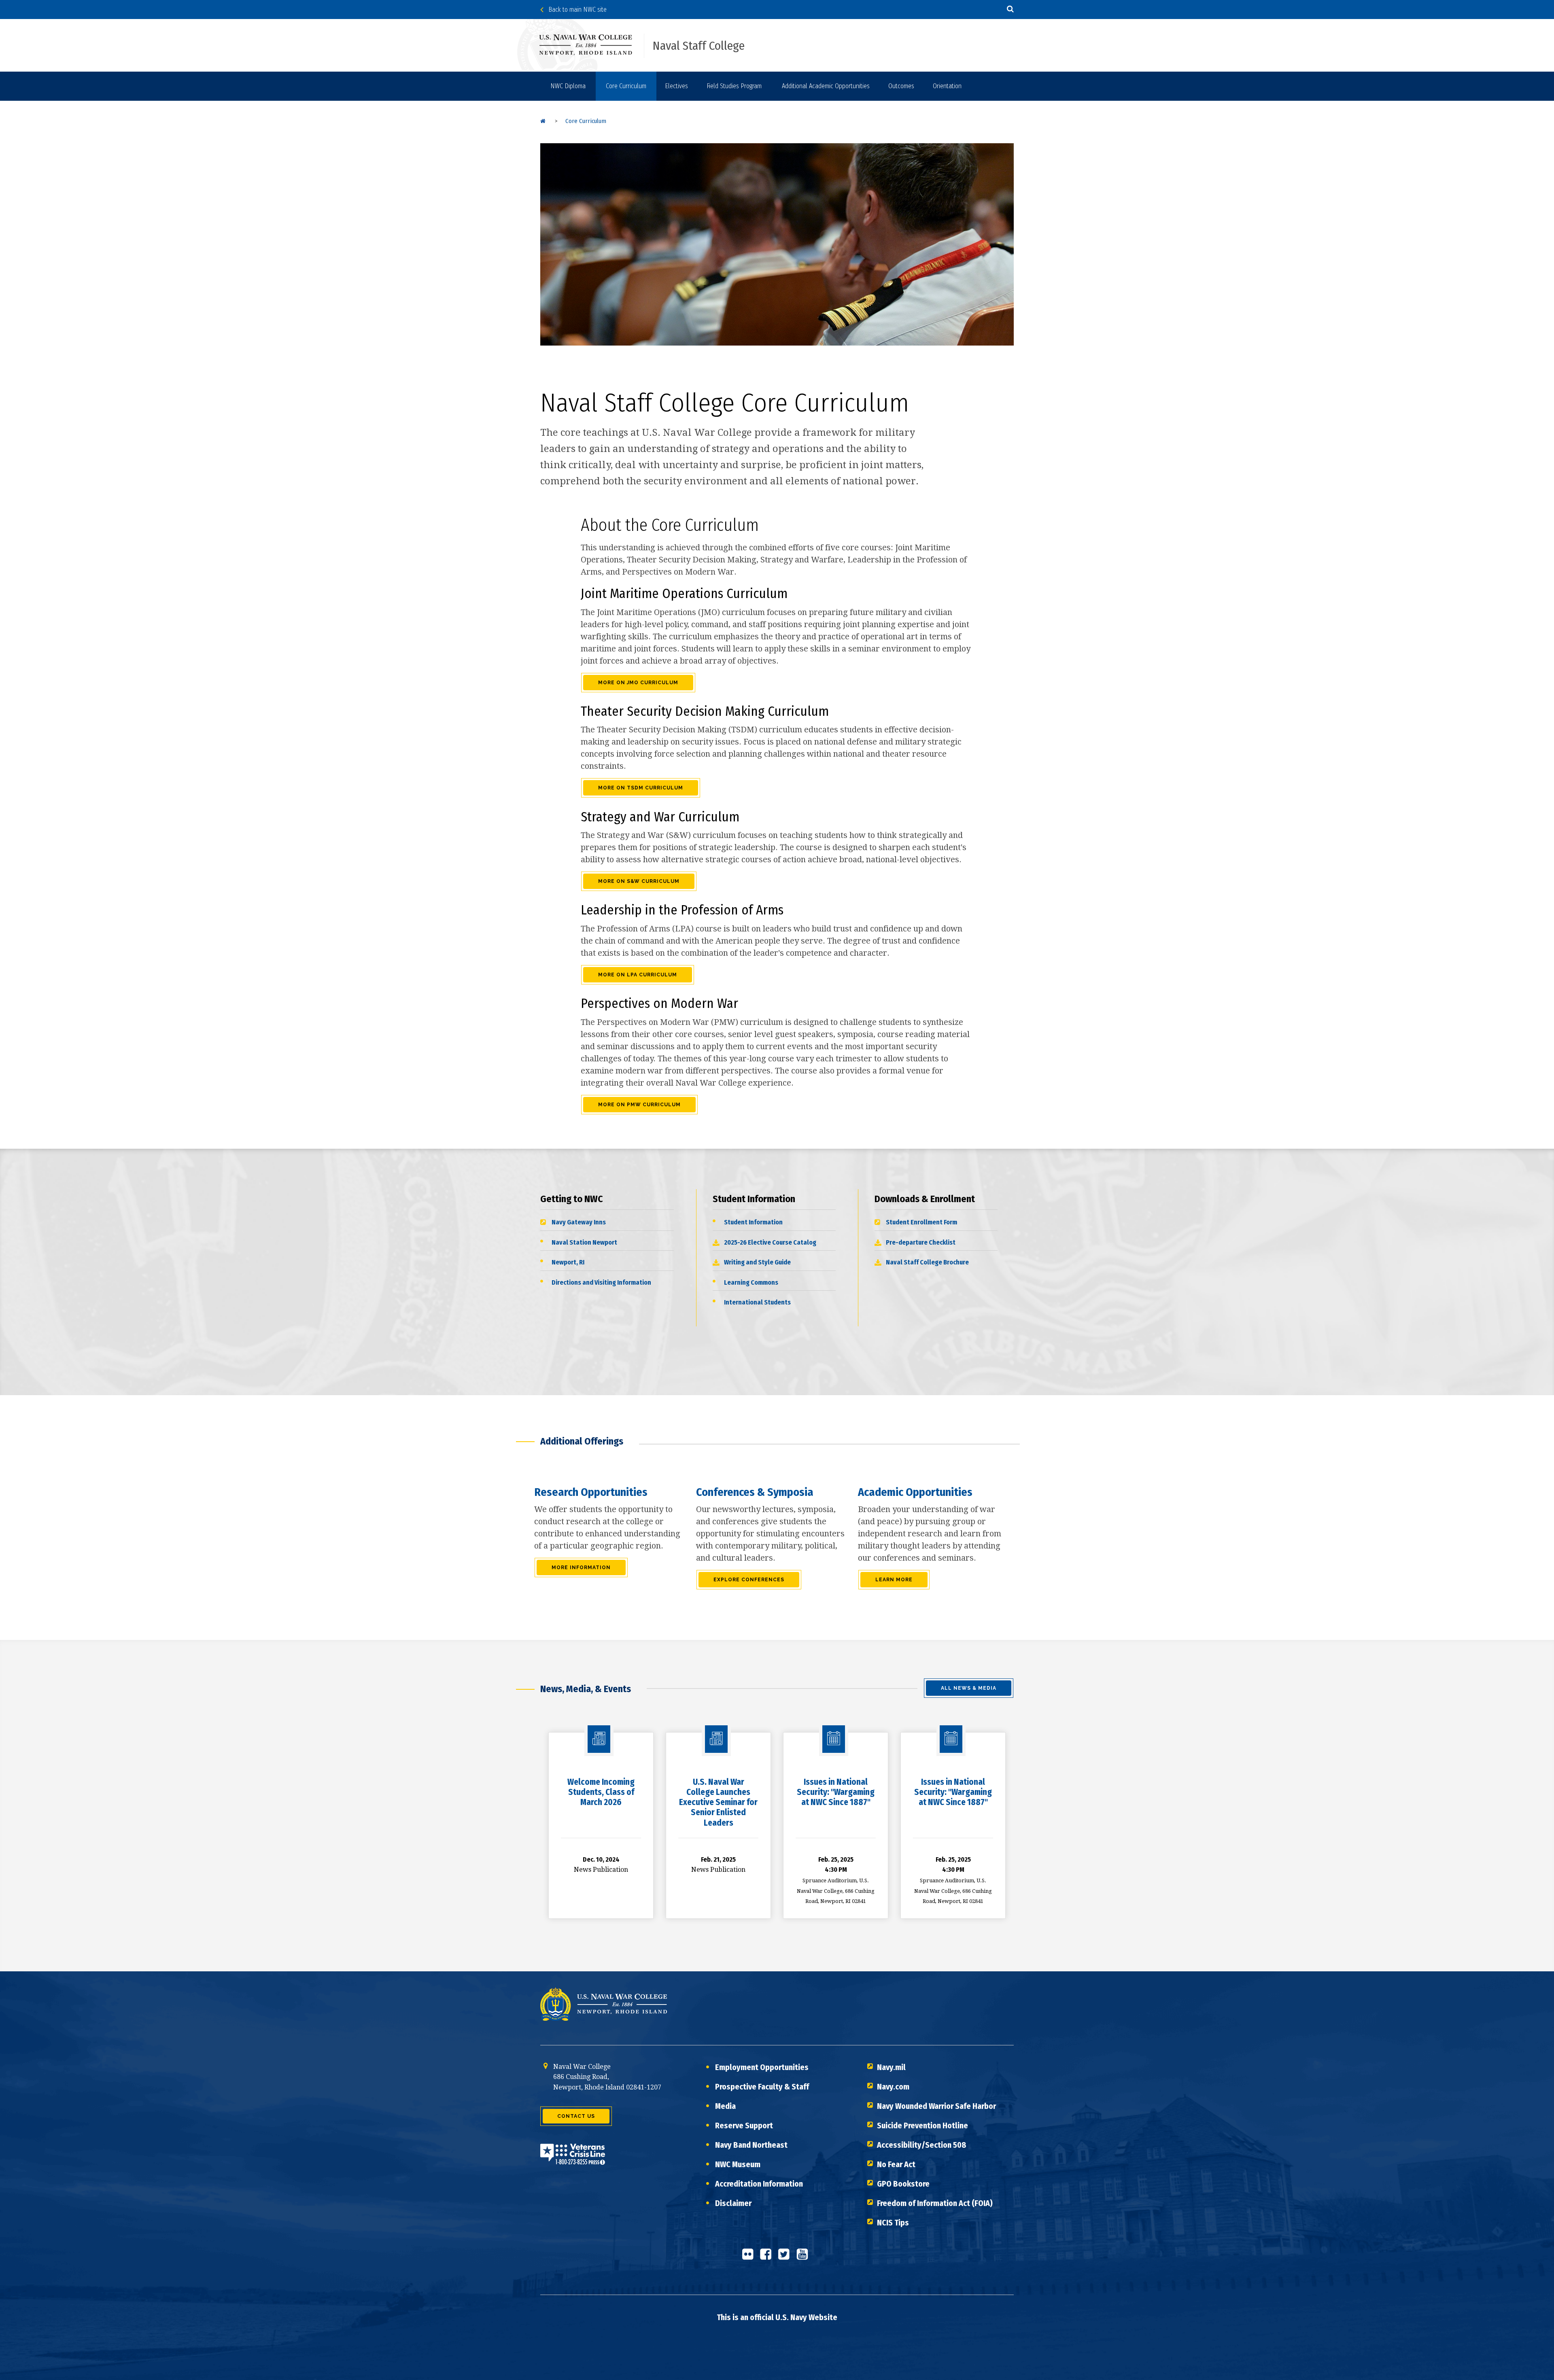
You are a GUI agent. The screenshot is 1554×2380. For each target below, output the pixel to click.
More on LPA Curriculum (638, 975)
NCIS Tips (893, 2223)
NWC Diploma (568, 86)
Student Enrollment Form (921, 1222)
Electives (676, 86)
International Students (757, 1302)
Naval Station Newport (584, 1242)
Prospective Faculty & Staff (762, 2087)
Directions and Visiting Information (601, 1282)
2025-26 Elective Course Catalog (770, 1242)
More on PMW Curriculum (639, 1105)
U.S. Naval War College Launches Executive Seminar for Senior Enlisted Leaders (718, 1802)
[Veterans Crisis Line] (573, 2159)
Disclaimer (733, 2203)
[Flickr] (750, 2257)
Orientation (947, 86)
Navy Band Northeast (751, 2145)
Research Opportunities (591, 1492)
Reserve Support (744, 2125)
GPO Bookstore (903, 2184)
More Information (581, 1568)
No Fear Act (896, 2164)
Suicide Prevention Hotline (922, 2125)
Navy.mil (891, 2067)
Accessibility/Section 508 (922, 2145)
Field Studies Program (734, 86)
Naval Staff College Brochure (927, 1262)
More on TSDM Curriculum (641, 788)
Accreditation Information (759, 2184)
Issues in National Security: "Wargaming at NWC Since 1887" (836, 1792)
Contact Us (576, 2116)
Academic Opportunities (915, 1492)
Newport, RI (568, 1262)
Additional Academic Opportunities (826, 86)
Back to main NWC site (575, 10)
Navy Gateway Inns (579, 1222)
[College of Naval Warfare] (592, 45)
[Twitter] (786, 2257)
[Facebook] (768, 2257)
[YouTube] (805, 2257)
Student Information (753, 1222)
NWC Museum (738, 2164)
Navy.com (893, 2087)
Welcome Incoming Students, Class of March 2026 (601, 1792)
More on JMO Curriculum (638, 683)
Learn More (894, 1580)
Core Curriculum (626, 86)
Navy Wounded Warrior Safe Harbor (936, 2106)
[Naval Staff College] (543, 121)
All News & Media (969, 1688)
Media (725, 2106)
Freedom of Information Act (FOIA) (935, 2203)
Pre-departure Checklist (921, 1242)
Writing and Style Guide (757, 1262)
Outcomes (901, 86)
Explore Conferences (749, 1580)
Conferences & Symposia (755, 1492)
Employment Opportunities (762, 2067)
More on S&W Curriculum (639, 881)
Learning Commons (751, 1282)
